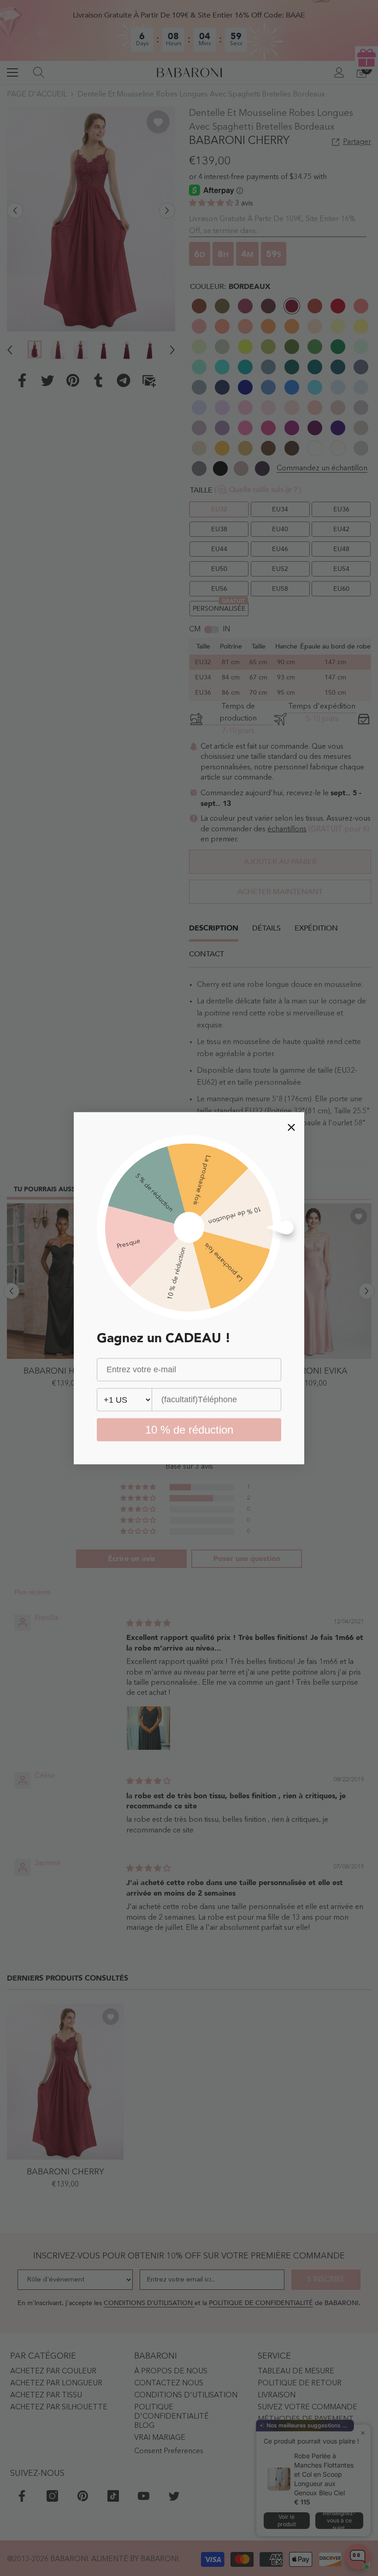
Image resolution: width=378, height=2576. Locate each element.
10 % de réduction (189, 1429)
